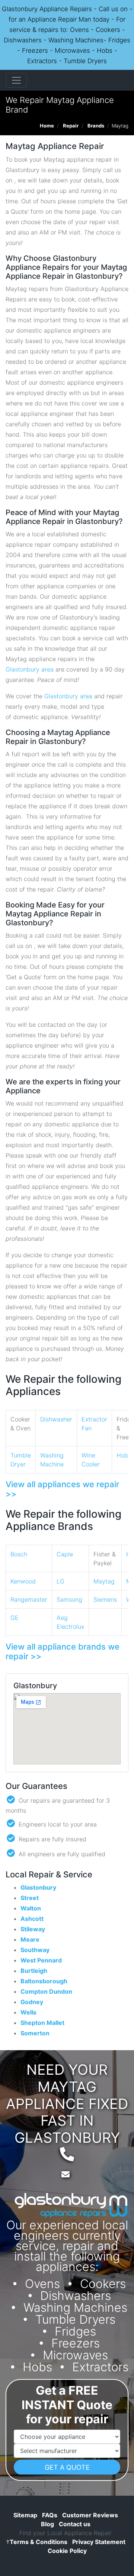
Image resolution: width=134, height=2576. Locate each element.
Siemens (105, 1599)
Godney (32, 2002)
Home (47, 126)
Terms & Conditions (37, 2542)
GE (15, 1618)
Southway (35, 1950)
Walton (31, 1908)
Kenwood (23, 1581)
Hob (122, 1455)
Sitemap (25, 2515)
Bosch (19, 1554)
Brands (96, 126)
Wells (28, 2012)
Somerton (35, 2033)
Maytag (104, 1581)
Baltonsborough (44, 1981)
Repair (71, 126)
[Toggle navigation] (16, 80)
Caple (65, 1554)
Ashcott (32, 1919)
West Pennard (41, 1960)
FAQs (50, 2515)
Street (30, 1898)
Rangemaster (29, 1599)
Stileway (33, 1929)
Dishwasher (56, 1419)
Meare (30, 1939)
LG (60, 1581)
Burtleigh (34, 1971)
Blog (47, 2524)
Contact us (75, 2524)
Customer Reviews (90, 2515)
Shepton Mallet (42, 2023)
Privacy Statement (99, 2542)
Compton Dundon (46, 1991)
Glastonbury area (30, 669)
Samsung (69, 1599)
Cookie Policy (67, 2551)
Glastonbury (38, 1887)
